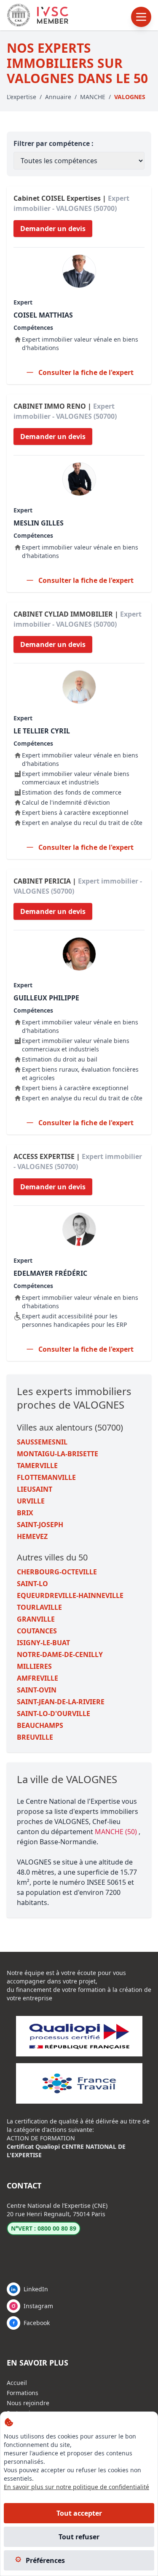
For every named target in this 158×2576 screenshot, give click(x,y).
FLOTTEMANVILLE (46, 1477)
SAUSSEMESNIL (42, 1442)
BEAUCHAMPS (40, 1725)
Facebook (37, 2323)
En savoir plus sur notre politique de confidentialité (76, 2487)
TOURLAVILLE (39, 1607)
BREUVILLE (35, 1737)
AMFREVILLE (37, 1678)
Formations (23, 2393)
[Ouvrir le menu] (141, 17)
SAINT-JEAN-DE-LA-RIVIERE (61, 1702)
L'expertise (21, 97)
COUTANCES (37, 1631)
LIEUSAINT (35, 1489)
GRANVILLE (36, 1619)
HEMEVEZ (32, 1536)
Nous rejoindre (28, 2403)
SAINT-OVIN (37, 1690)
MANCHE (93, 97)
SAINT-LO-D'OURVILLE (54, 1714)
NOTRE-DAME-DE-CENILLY (60, 1654)
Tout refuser (79, 2537)
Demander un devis (53, 229)
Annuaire (58, 97)
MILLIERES (34, 1666)
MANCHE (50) (117, 1832)
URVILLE (31, 1501)
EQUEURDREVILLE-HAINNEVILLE (70, 1595)
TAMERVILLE (37, 1466)
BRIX (25, 1513)
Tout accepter (79, 2513)
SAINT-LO (32, 1584)
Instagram (38, 2306)
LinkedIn (36, 2289)
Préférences (45, 2560)
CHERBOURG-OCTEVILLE (57, 1572)
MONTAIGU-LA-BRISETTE (58, 1454)
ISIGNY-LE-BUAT (43, 1643)
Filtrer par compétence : (54, 143)
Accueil (17, 2383)
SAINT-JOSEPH (40, 1525)
